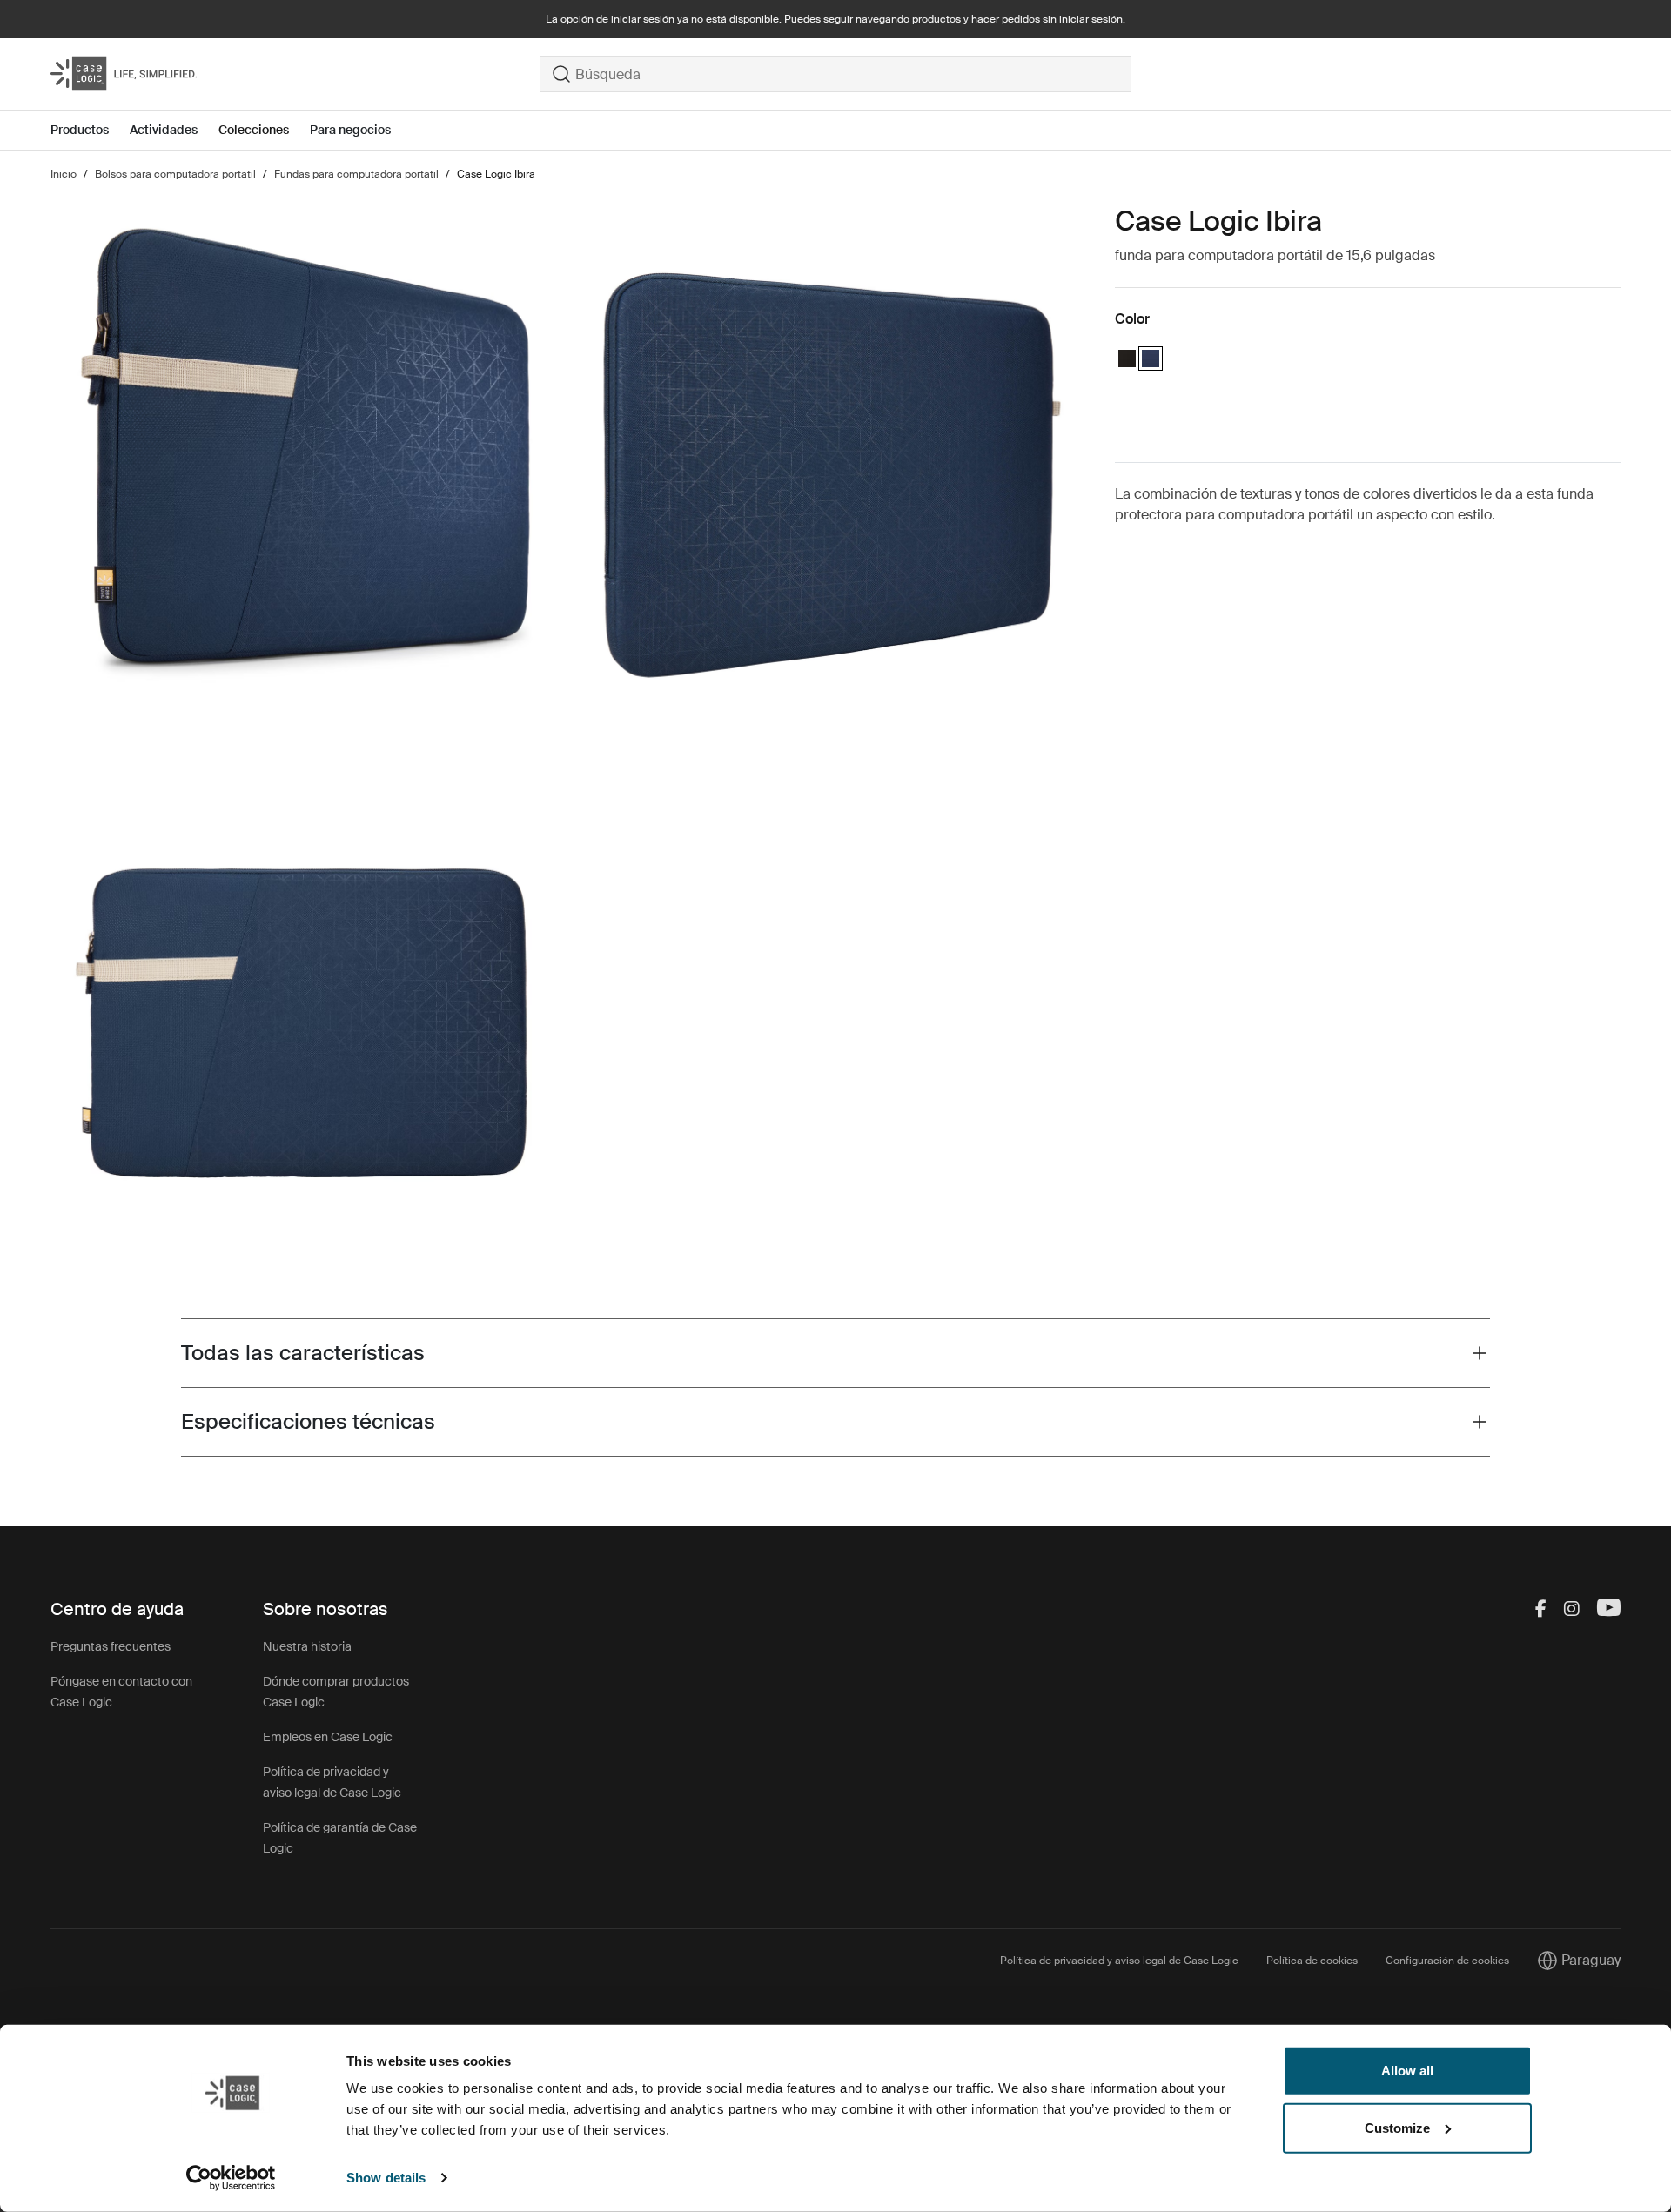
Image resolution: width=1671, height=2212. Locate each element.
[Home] (295, 74)
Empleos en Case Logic (328, 1737)
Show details (386, 2178)
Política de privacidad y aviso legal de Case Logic (1119, 1961)
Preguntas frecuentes (111, 1646)
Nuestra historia (307, 1646)
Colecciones (254, 130)
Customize (1397, 2127)
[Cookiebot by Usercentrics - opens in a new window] (231, 2178)
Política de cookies (1312, 1961)
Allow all (1407, 2071)
